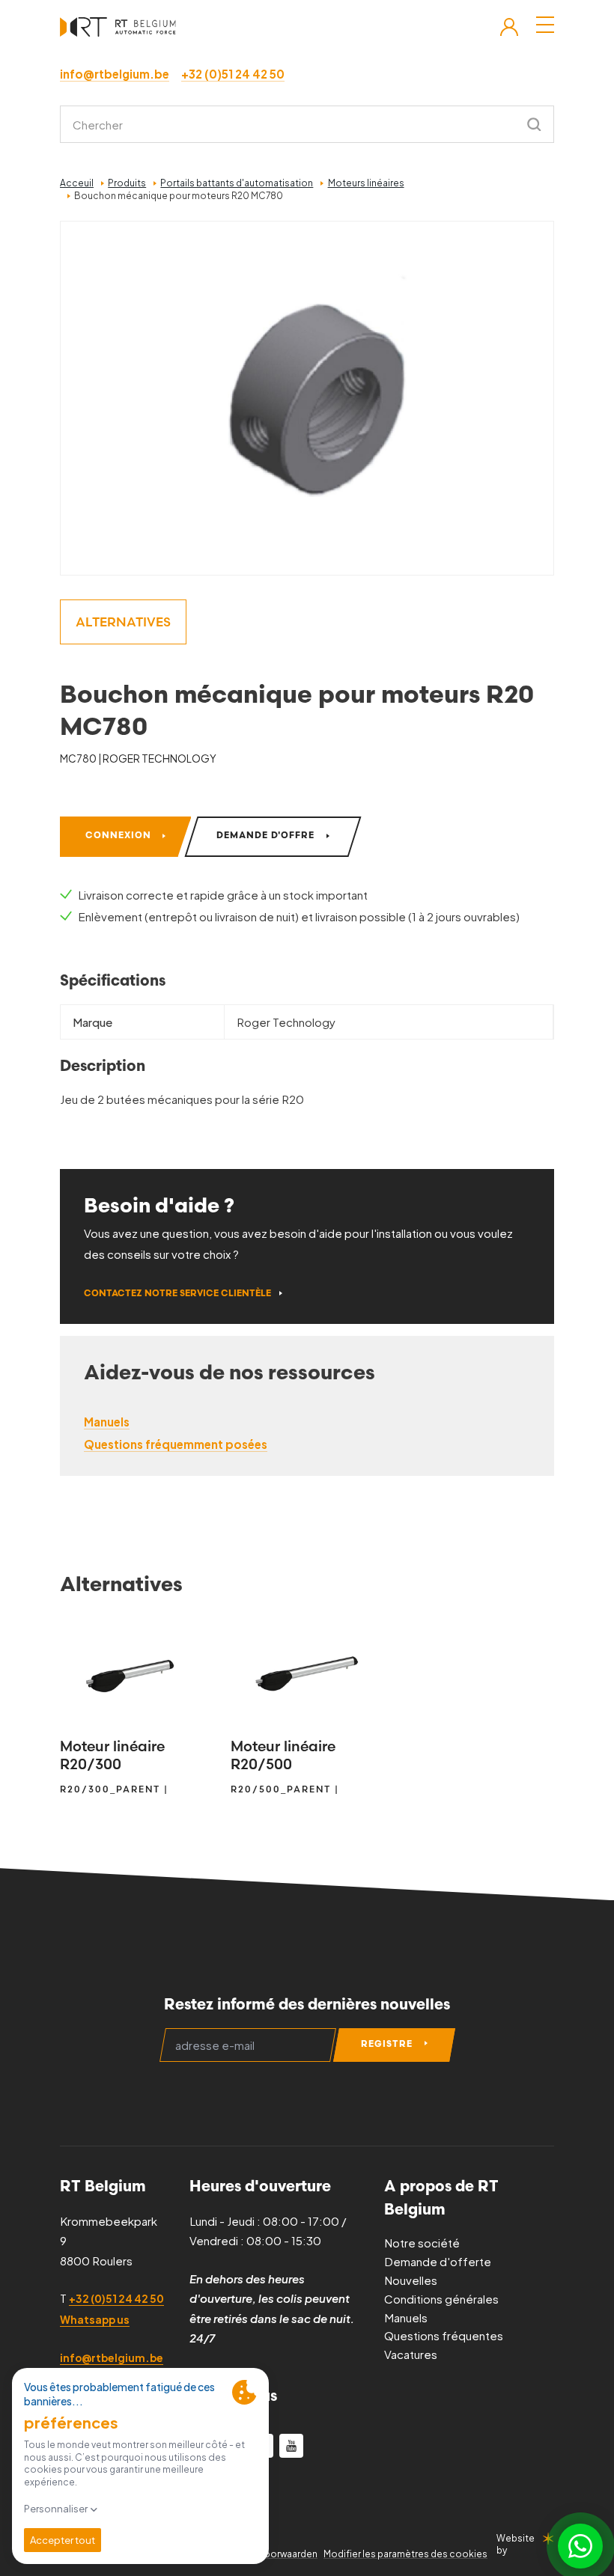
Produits (127, 183)
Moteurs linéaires (366, 183)
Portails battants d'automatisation (237, 183)
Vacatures (411, 2354)
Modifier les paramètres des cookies (405, 2554)
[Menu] (545, 25)
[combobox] (307, 124)
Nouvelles (411, 2280)
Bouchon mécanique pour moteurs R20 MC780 (179, 196)
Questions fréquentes (444, 2335)
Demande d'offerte (438, 2261)
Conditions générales (441, 2299)
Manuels (406, 2317)
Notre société (422, 2243)
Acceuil (77, 183)
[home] (118, 27)
